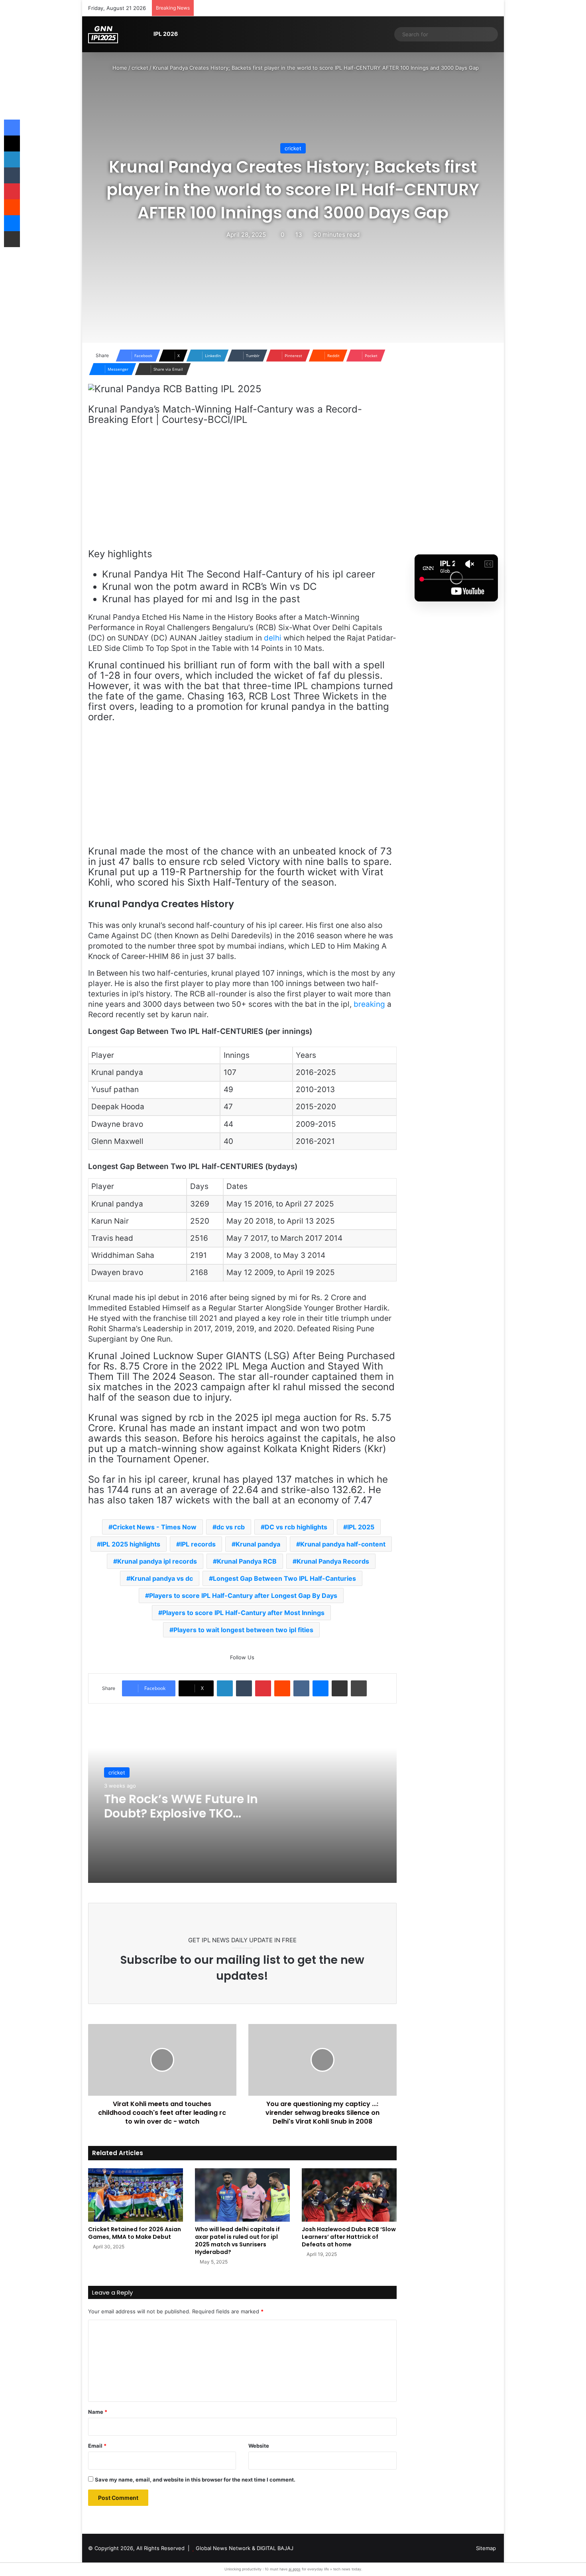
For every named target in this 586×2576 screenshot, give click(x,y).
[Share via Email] (340, 1688)
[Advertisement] (242, 491)
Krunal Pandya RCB (247, 1561)
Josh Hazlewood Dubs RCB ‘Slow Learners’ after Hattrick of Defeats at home (349, 2237)
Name (98, 2412)
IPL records (198, 1544)
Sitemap (486, 2548)
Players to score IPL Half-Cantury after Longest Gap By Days (243, 1596)
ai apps (295, 2569)
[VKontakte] (301, 1688)
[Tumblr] (244, 1688)
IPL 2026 (166, 34)
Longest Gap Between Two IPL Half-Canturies (284, 1578)
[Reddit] (282, 1688)
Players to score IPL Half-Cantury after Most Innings (243, 1613)
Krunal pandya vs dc (162, 1578)
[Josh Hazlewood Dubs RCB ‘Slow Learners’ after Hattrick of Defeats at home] (349, 2195)
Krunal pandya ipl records (157, 1561)
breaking (369, 1004)
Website (259, 2446)
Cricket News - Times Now (154, 1527)
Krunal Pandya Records (333, 1561)
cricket (140, 68)
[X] (12, 143)
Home (119, 68)
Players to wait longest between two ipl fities (243, 1630)
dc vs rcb (231, 1527)
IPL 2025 (361, 1527)
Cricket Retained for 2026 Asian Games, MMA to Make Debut (135, 2233)
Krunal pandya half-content (343, 1544)
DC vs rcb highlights (296, 1527)
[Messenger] (321, 1688)
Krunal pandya (258, 1544)
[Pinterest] (263, 1688)
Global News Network (223, 2548)
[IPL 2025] (103, 34)
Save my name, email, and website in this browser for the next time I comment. (195, 2480)
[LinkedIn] (225, 1688)
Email (97, 2446)
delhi (273, 638)
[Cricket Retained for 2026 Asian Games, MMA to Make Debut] (136, 2195)
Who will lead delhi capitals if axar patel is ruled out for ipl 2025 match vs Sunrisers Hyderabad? (237, 2241)
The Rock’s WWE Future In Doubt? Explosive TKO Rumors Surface (181, 1813)
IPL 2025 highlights (131, 1544)
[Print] (359, 1688)
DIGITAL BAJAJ (275, 2548)
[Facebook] (12, 128)
